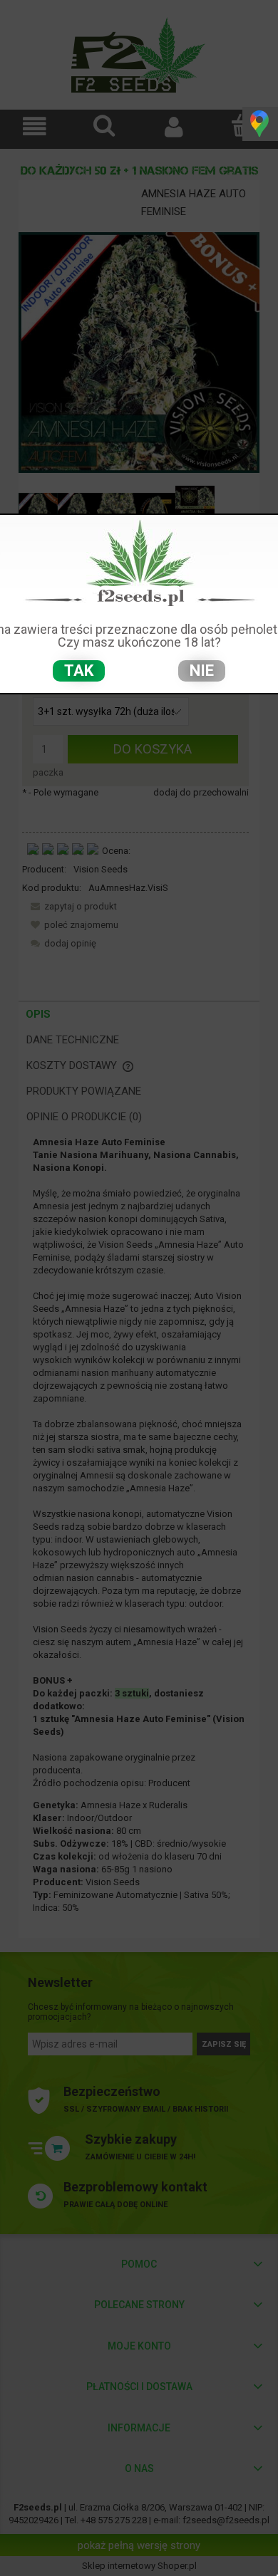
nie (202, 671)
